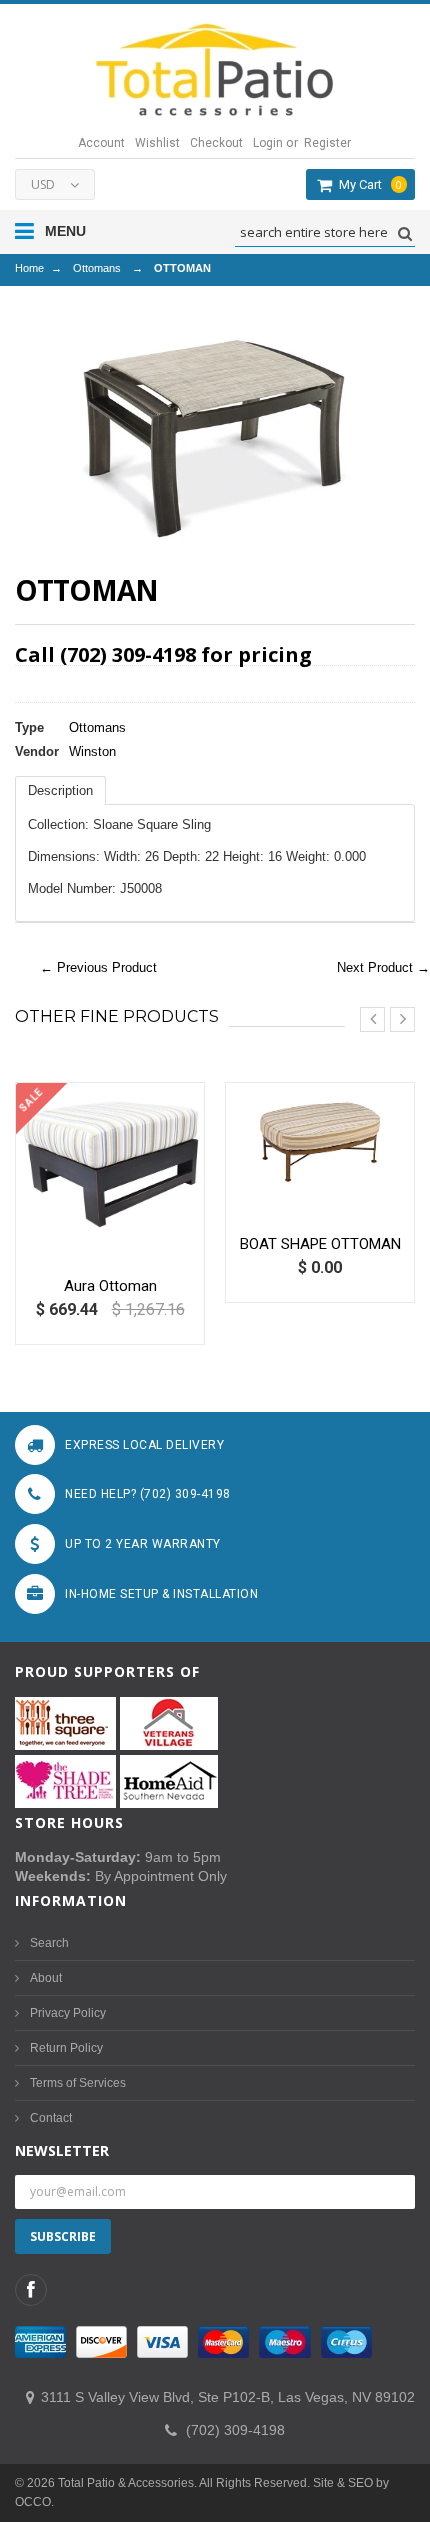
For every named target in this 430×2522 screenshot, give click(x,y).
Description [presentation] (60, 790)
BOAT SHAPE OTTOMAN (320, 1244)
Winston (92, 751)
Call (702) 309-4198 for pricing (163, 654)
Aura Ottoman (110, 1286)
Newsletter (62, 2150)
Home (29, 268)
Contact (51, 2118)
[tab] (60, 790)
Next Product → (383, 967)
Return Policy (66, 2048)
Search (49, 1943)
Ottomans (97, 268)
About (46, 1978)
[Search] (402, 233)
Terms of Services (78, 2083)
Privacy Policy (68, 2013)
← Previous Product (98, 967)
